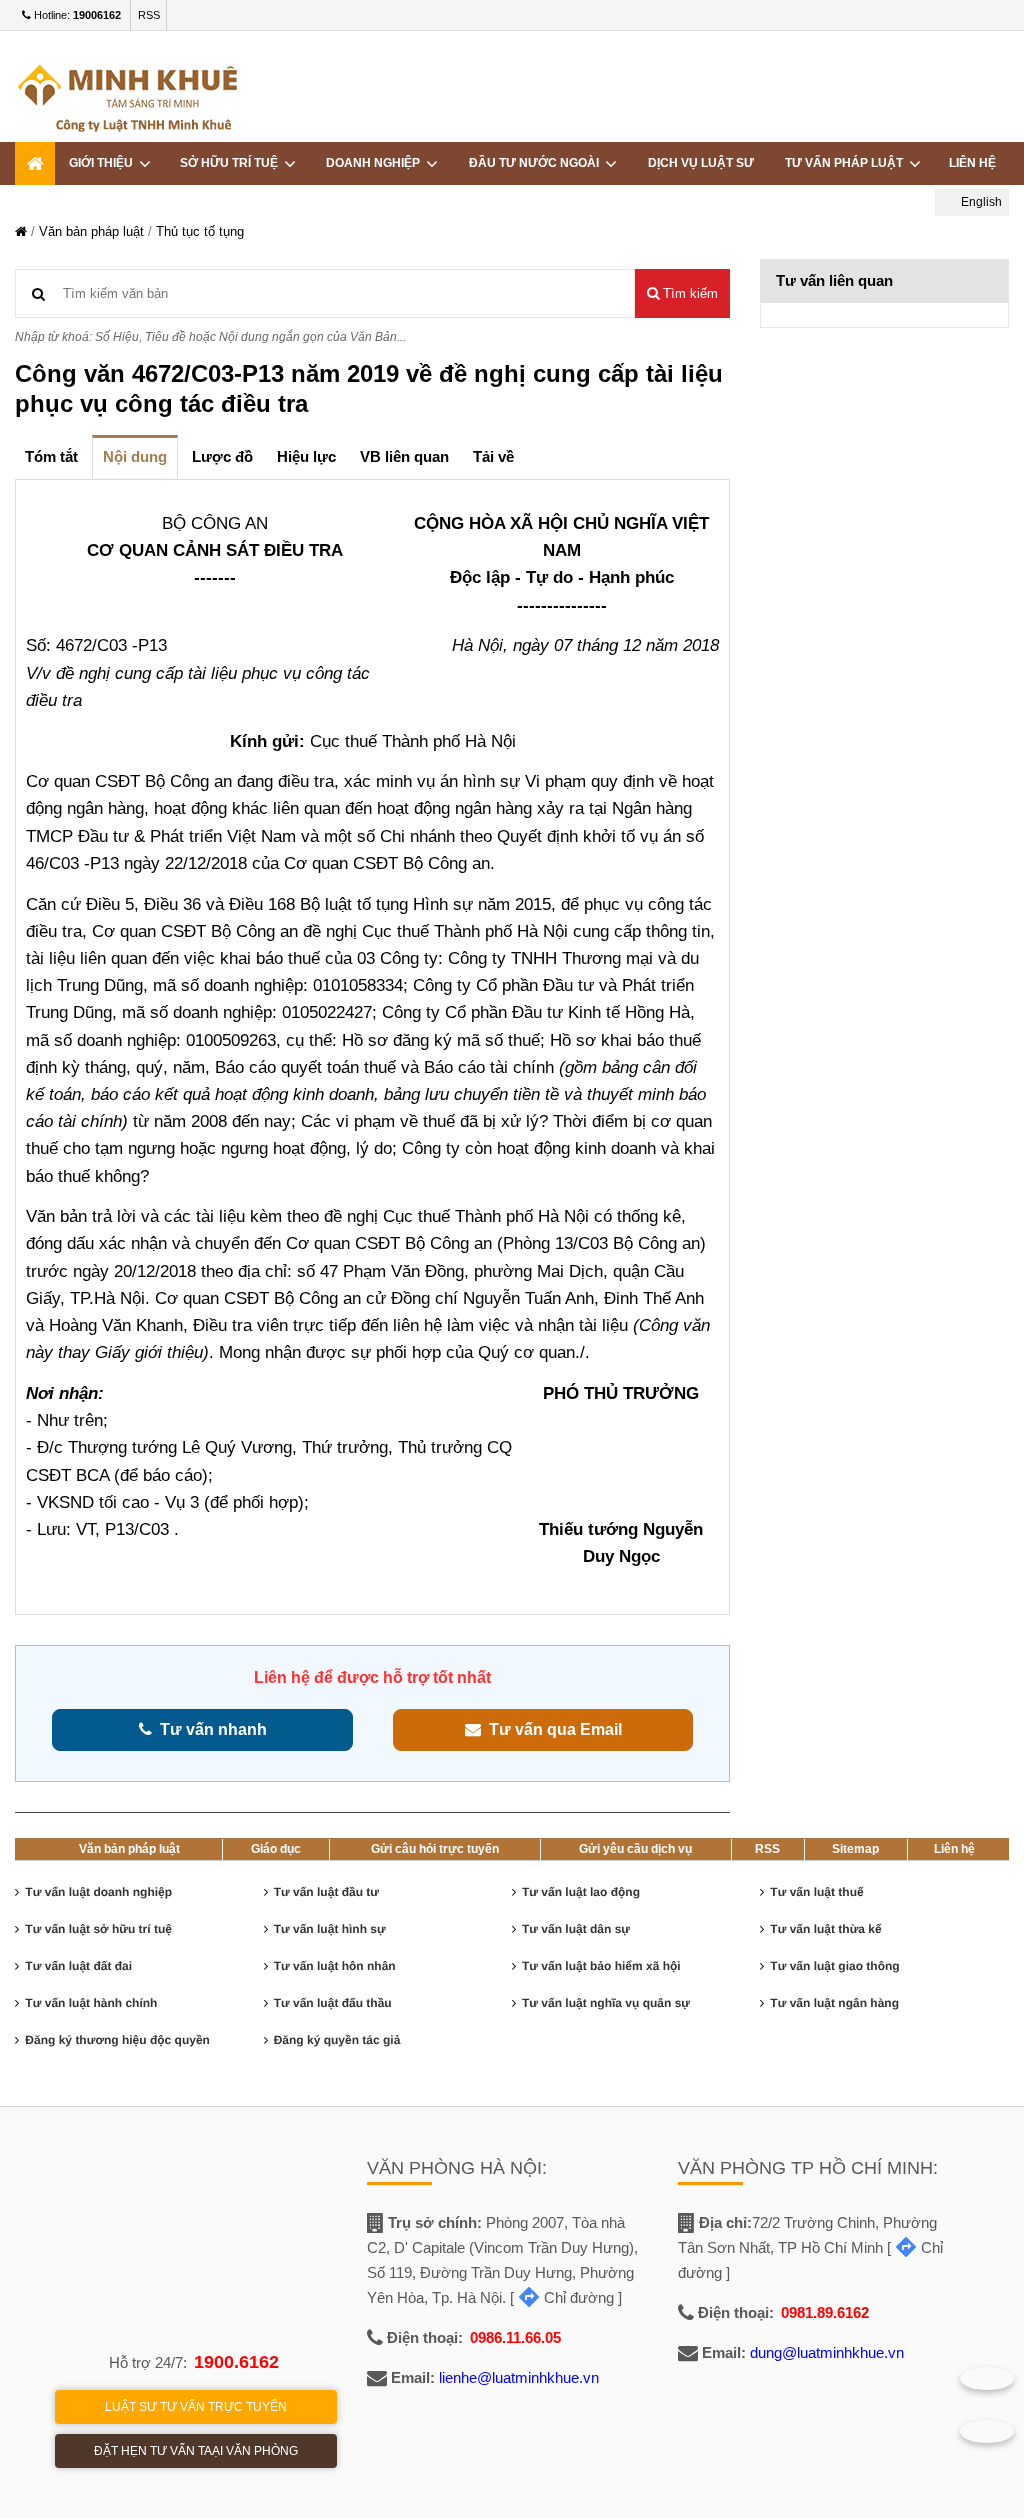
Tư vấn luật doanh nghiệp (98, 1892)
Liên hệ (972, 163)
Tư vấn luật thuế (816, 1892)
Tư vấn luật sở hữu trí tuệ (98, 1929)
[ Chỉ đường (562, 2297)
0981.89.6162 (825, 2312)
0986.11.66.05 (515, 2337)
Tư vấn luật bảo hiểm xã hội (601, 1966)
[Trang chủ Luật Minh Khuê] (21, 231)
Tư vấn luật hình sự (330, 1929)
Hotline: (76, 15)
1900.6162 (236, 2362)
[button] (682, 293)
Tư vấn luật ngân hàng (834, 2003)
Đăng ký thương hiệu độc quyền (117, 2040)
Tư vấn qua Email (551, 1729)
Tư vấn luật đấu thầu (333, 2003)
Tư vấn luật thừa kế (825, 1929)
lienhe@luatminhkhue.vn (519, 2377)
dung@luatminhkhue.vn (827, 2352)
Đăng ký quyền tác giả (337, 2040)
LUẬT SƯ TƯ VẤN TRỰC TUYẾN (196, 2407)
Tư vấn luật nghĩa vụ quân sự (606, 2003)
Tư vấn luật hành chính (91, 2003)
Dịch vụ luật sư (701, 163)
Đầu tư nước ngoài (537, 163)
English (980, 202)
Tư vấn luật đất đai (78, 1966)
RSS (149, 15)
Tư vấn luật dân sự (576, 1929)
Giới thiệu (104, 163)
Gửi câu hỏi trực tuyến (435, 1849)
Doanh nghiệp (376, 163)
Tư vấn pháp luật (847, 163)
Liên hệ (954, 1849)
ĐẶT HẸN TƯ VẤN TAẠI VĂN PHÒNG (196, 2451)
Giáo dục (276, 1849)
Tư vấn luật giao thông (834, 1966)
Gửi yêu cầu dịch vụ (635, 1849)
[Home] (35, 163)
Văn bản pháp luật (91, 231)
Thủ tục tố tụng (200, 231)
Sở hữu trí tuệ (232, 163)
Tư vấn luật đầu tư (326, 1892)
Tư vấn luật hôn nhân (335, 1966)
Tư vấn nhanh (209, 1729)
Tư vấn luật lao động (581, 1892)
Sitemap (855, 1849)
